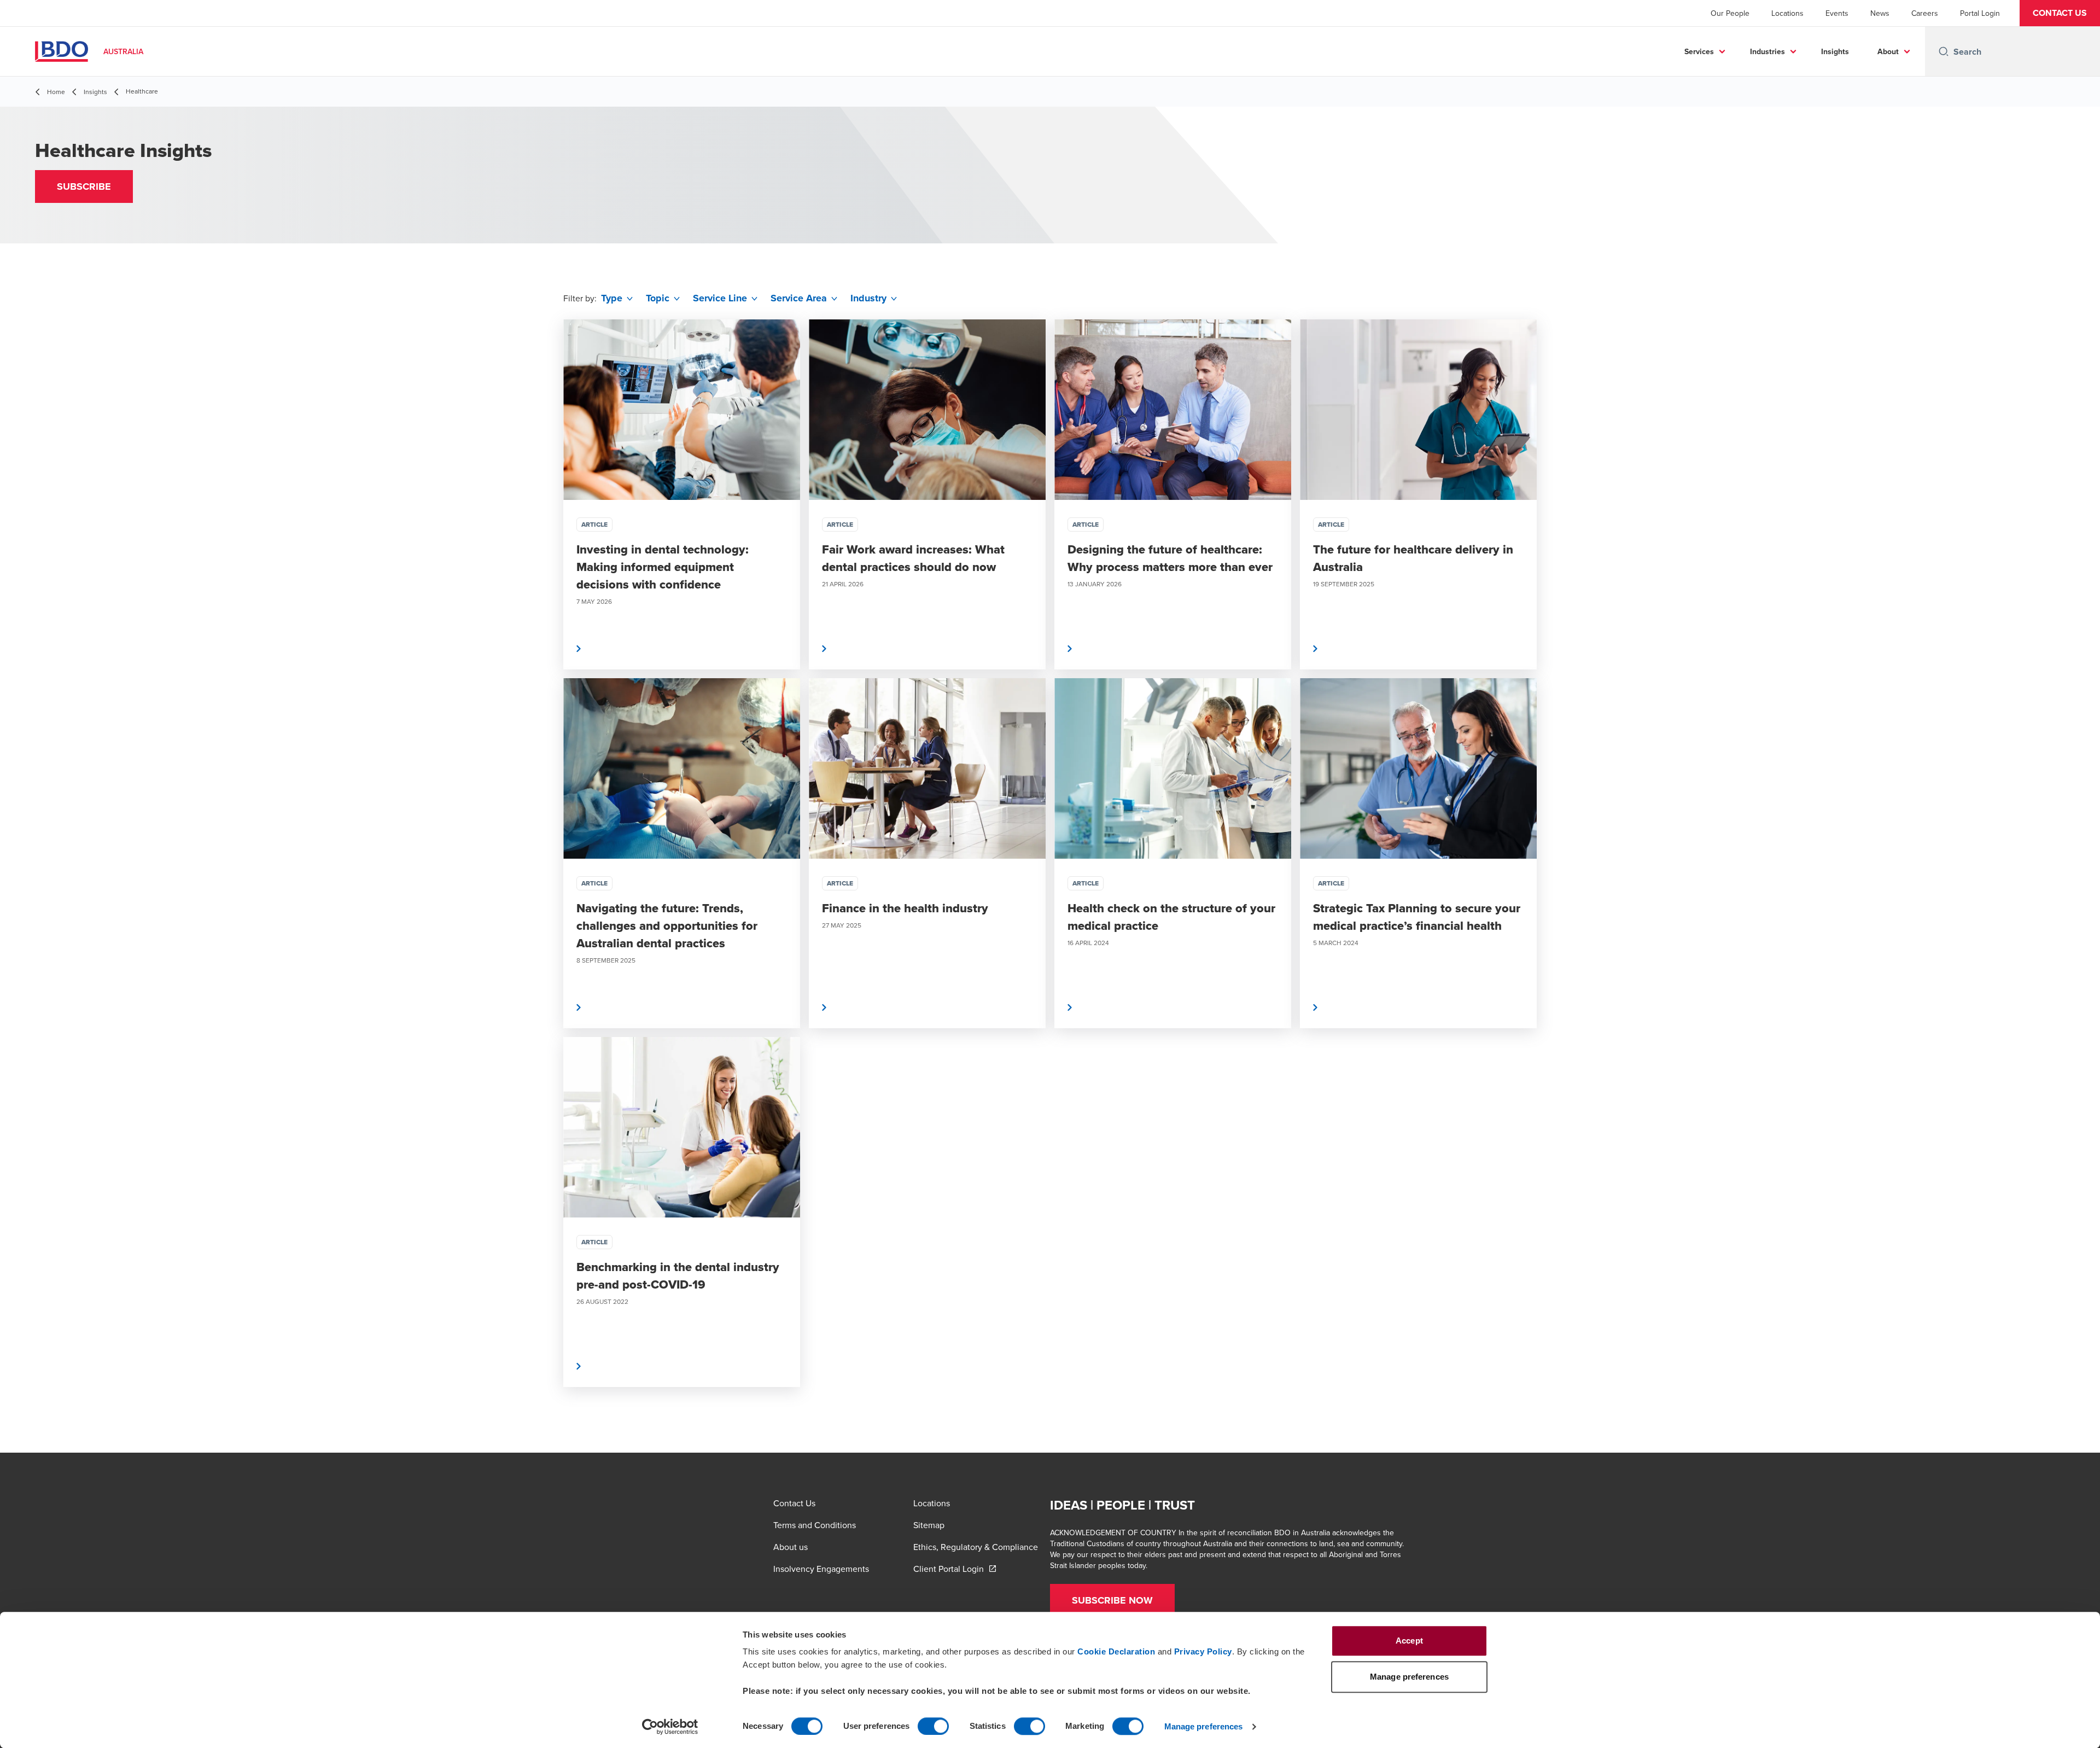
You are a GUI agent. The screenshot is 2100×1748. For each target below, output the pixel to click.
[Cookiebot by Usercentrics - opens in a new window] (670, 1727)
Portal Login (1980, 13)
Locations (1787, 13)
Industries (1767, 51)
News (1880, 13)
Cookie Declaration (1116, 1651)
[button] (2060, 13)
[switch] (933, 1726)
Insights (1835, 51)
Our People (1730, 13)
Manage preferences (1204, 1726)
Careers (1925, 13)
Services (1699, 51)
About (1888, 51)
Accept (1409, 1641)
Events (1837, 13)
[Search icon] (1944, 51)
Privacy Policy (1203, 1651)
